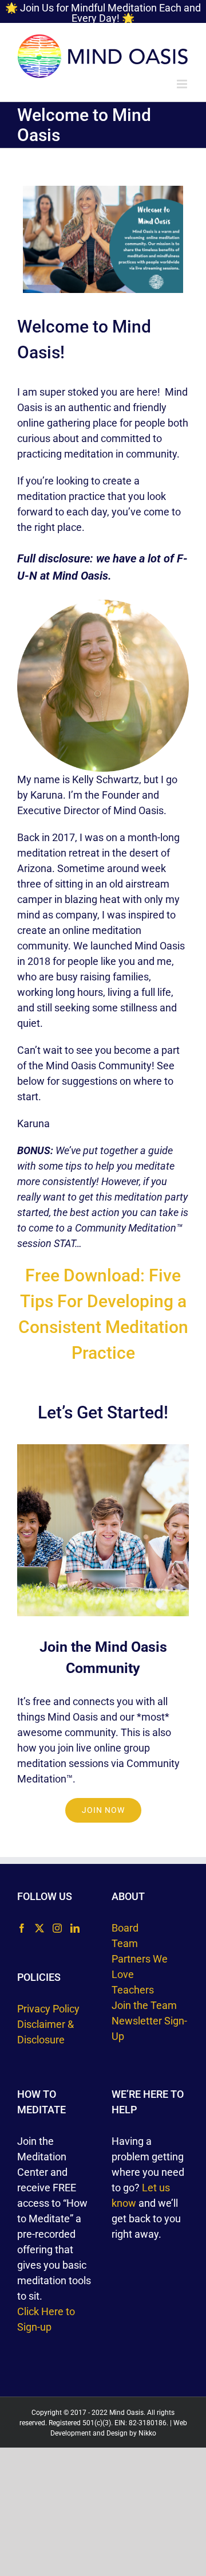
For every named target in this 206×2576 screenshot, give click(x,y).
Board (125, 1928)
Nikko (147, 2433)
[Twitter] (39, 1928)
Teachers (133, 1990)
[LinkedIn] (75, 1928)
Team (125, 1943)
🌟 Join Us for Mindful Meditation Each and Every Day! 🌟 (103, 13)
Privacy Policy (48, 2009)
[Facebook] (22, 1928)
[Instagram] (57, 1928)
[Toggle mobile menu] (183, 84)
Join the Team (144, 2005)
